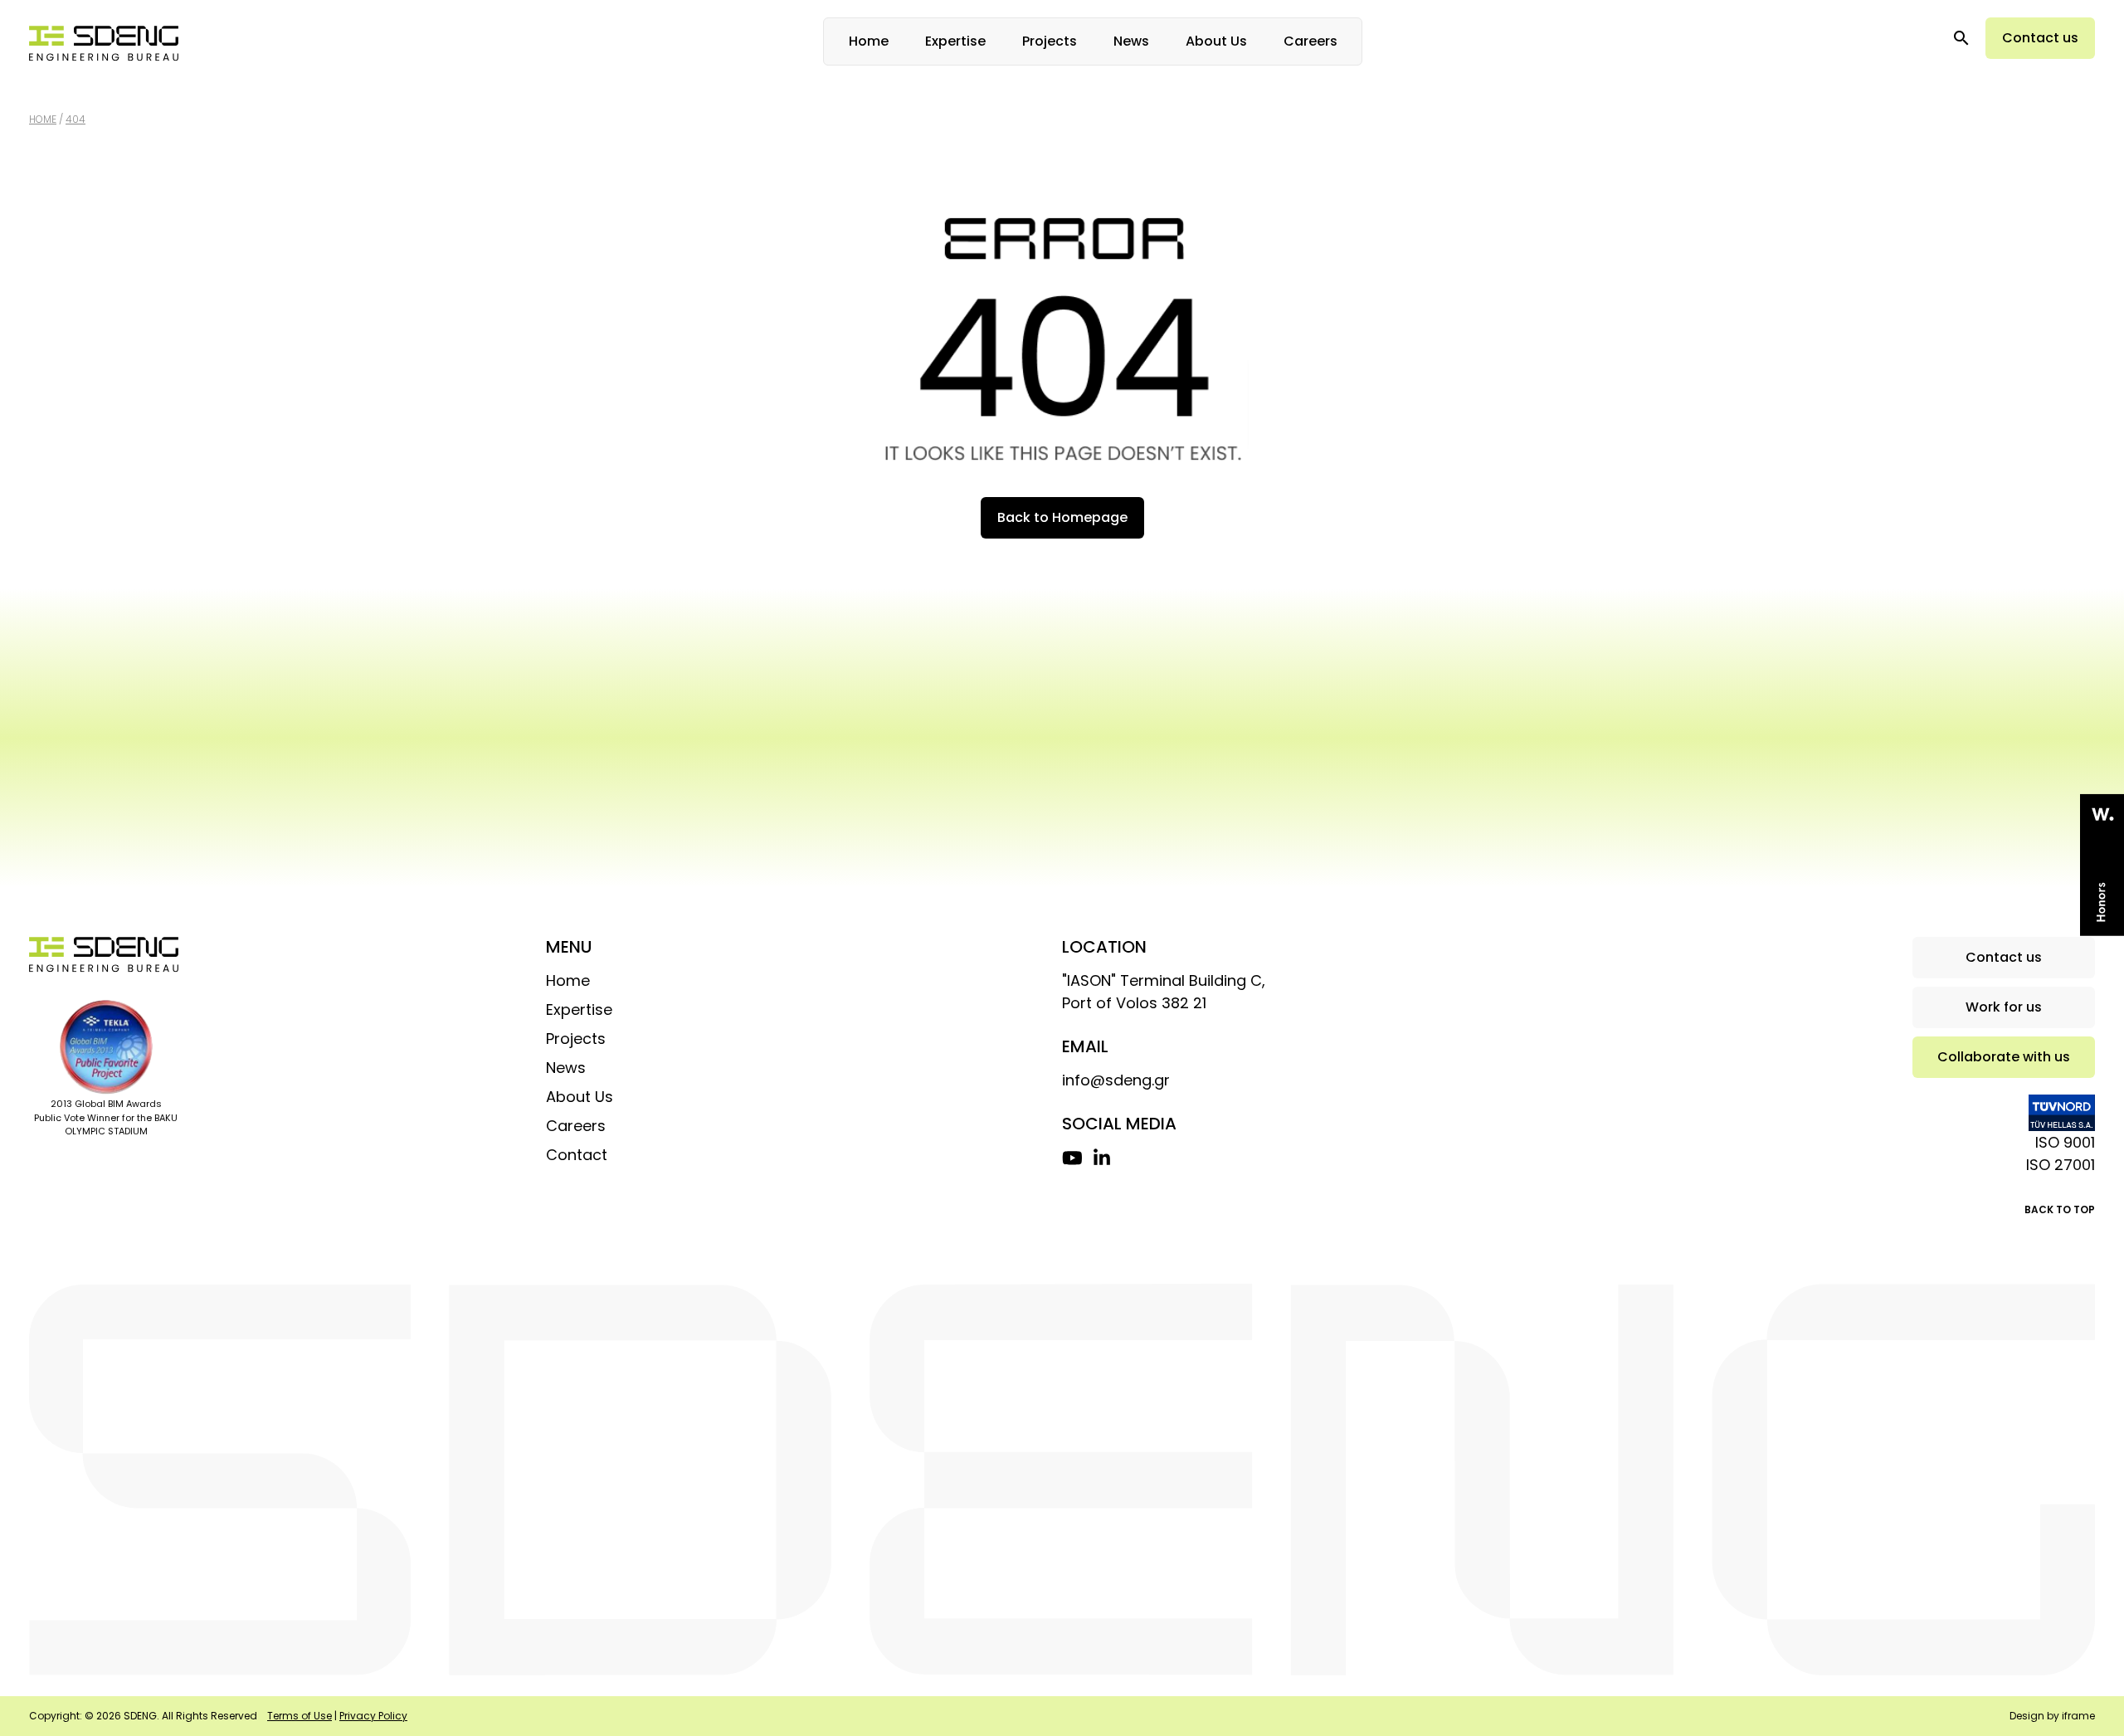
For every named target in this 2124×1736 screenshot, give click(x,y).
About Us (1216, 41)
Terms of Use (300, 1716)
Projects (1050, 41)
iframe (2078, 1716)
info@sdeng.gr (1116, 1080)
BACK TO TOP (2060, 1209)
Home (869, 41)
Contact (577, 1155)
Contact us (2040, 38)
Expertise (955, 41)
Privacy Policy (373, 1716)
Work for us (2004, 1007)
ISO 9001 (2065, 1142)
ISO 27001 (2061, 1165)
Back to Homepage (1062, 517)
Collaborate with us (2004, 1057)
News (1131, 41)
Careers (1310, 41)
